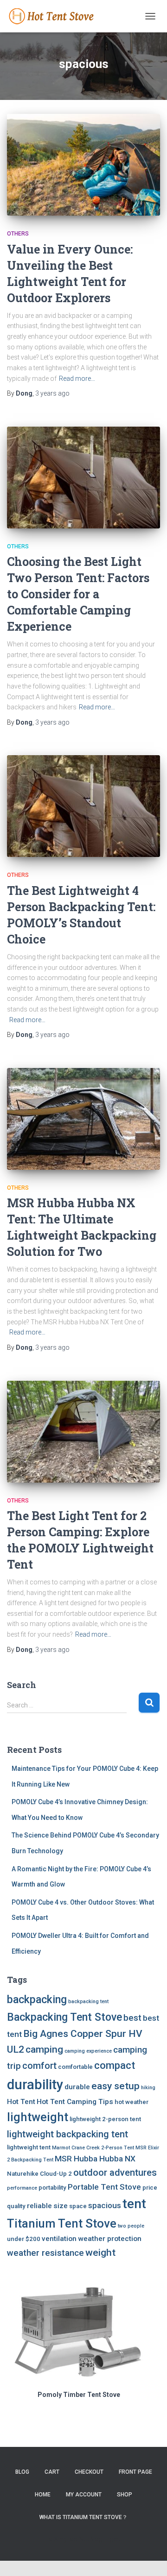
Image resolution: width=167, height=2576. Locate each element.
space (78, 2206)
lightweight (38, 2117)
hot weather (132, 2102)
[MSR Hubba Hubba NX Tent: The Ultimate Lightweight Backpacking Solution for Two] (83, 1119)
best (132, 2018)
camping (44, 2049)
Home (43, 2495)
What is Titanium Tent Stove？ (83, 2517)
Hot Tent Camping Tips (75, 2102)
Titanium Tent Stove (62, 2223)
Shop (125, 2495)
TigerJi (114, 2539)
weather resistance (45, 2253)
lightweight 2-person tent (105, 2119)
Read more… (77, 379)
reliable (39, 2206)
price (150, 2188)
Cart (52, 2472)
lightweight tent (29, 2147)
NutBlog (91, 2539)
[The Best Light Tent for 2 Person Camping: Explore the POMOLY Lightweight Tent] (83, 1432)
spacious (105, 2205)
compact (115, 2065)
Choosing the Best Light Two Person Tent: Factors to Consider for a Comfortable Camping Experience (78, 594)
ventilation (59, 2239)
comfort (39, 2066)
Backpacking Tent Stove (64, 2017)
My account (84, 2495)
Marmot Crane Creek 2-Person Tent (93, 2148)
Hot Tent (21, 2102)
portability (52, 2188)
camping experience (88, 2051)
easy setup (116, 2086)
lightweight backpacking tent (67, 2134)
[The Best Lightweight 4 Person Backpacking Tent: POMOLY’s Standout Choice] (83, 806)
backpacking (37, 2000)
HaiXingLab (61, 2539)
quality (16, 2206)
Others (18, 234)
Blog (22, 2472)
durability (35, 2085)
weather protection (110, 2239)
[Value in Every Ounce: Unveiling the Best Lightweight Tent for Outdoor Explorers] (83, 165)
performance (22, 2188)
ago (52, 393)
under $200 (24, 2239)
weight (100, 2252)
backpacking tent (88, 2002)
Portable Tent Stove (104, 2187)
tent (134, 2204)
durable (77, 2087)
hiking (148, 2088)
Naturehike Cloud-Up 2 (39, 2174)
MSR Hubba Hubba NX (95, 2159)
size (61, 2206)
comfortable (75, 2067)
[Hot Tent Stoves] (57, 16)
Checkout (89, 2472)
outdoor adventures (115, 2173)
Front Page (135, 2472)
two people (131, 2226)
